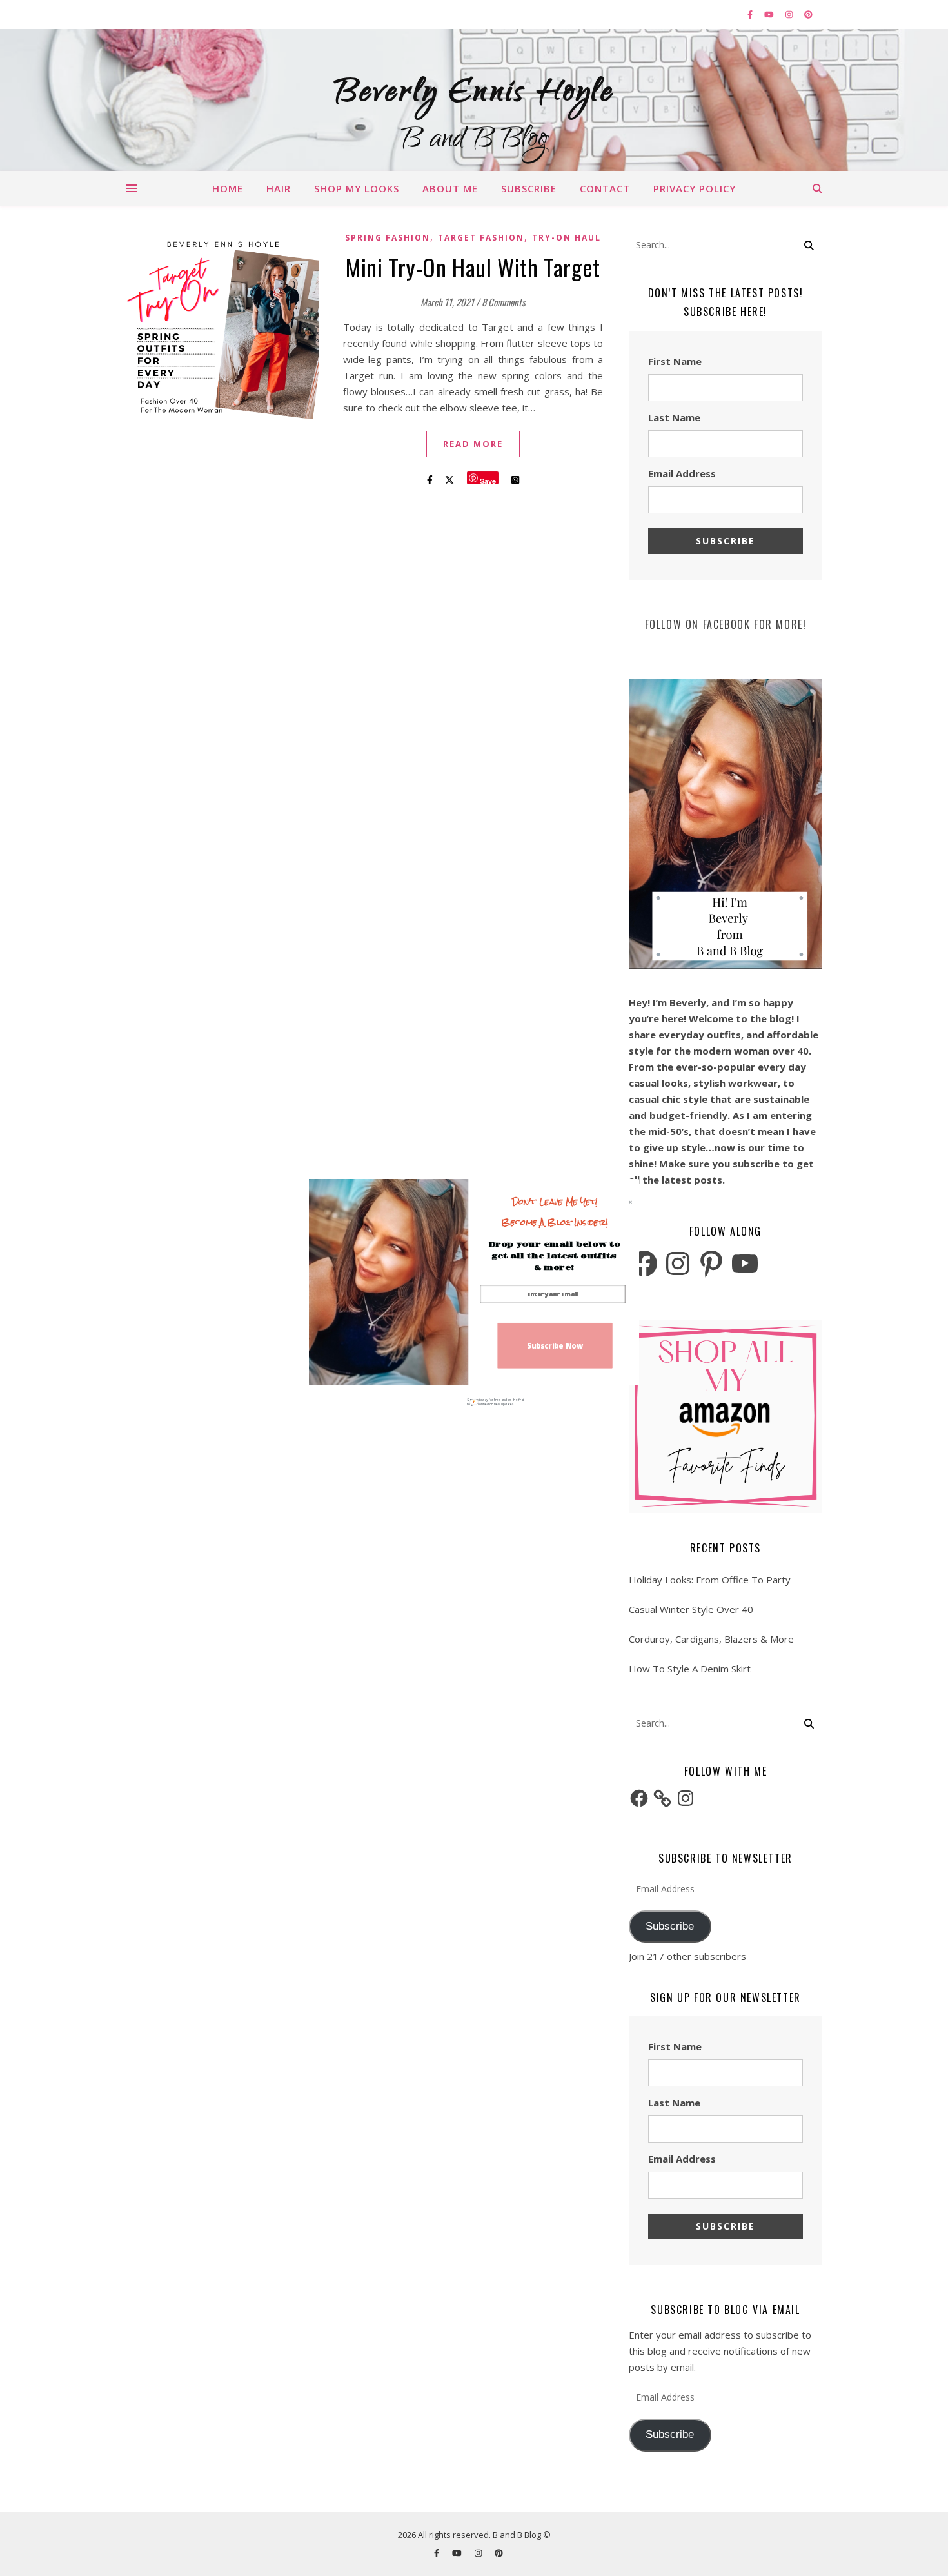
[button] (555, 1212)
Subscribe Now (555, 1345)
